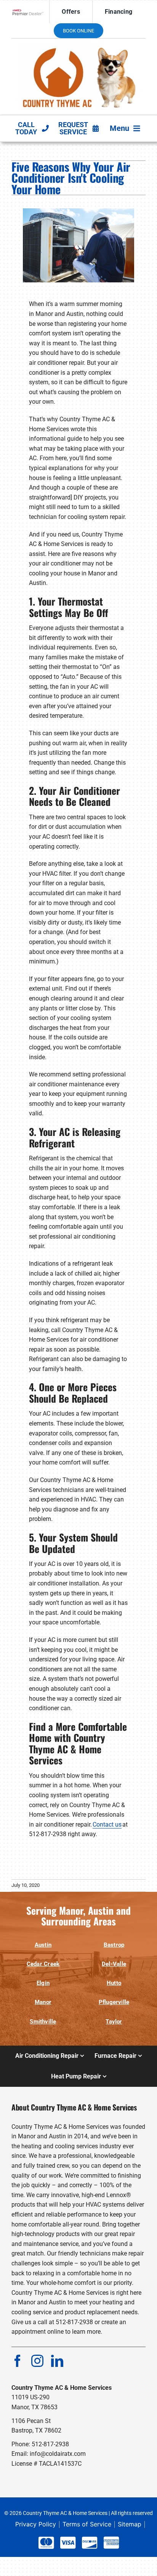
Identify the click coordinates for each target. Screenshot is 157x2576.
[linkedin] (57, 2361)
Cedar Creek (43, 1964)
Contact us (107, 1824)
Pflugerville (114, 2002)
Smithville (43, 2022)
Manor (43, 2002)
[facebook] (18, 2361)
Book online (78, 31)
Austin (43, 1945)
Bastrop (114, 1945)
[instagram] (37, 2361)
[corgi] (78, 45)
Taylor (114, 2022)
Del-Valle (114, 1964)
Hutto (114, 1983)
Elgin (43, 1983)
